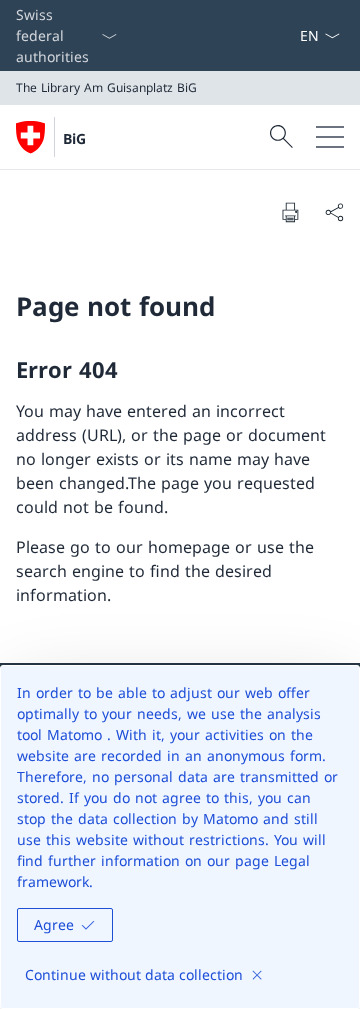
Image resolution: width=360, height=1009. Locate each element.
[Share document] (334, 212)
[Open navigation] (330, 137)
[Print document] (290, 212)
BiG (74, 138)
